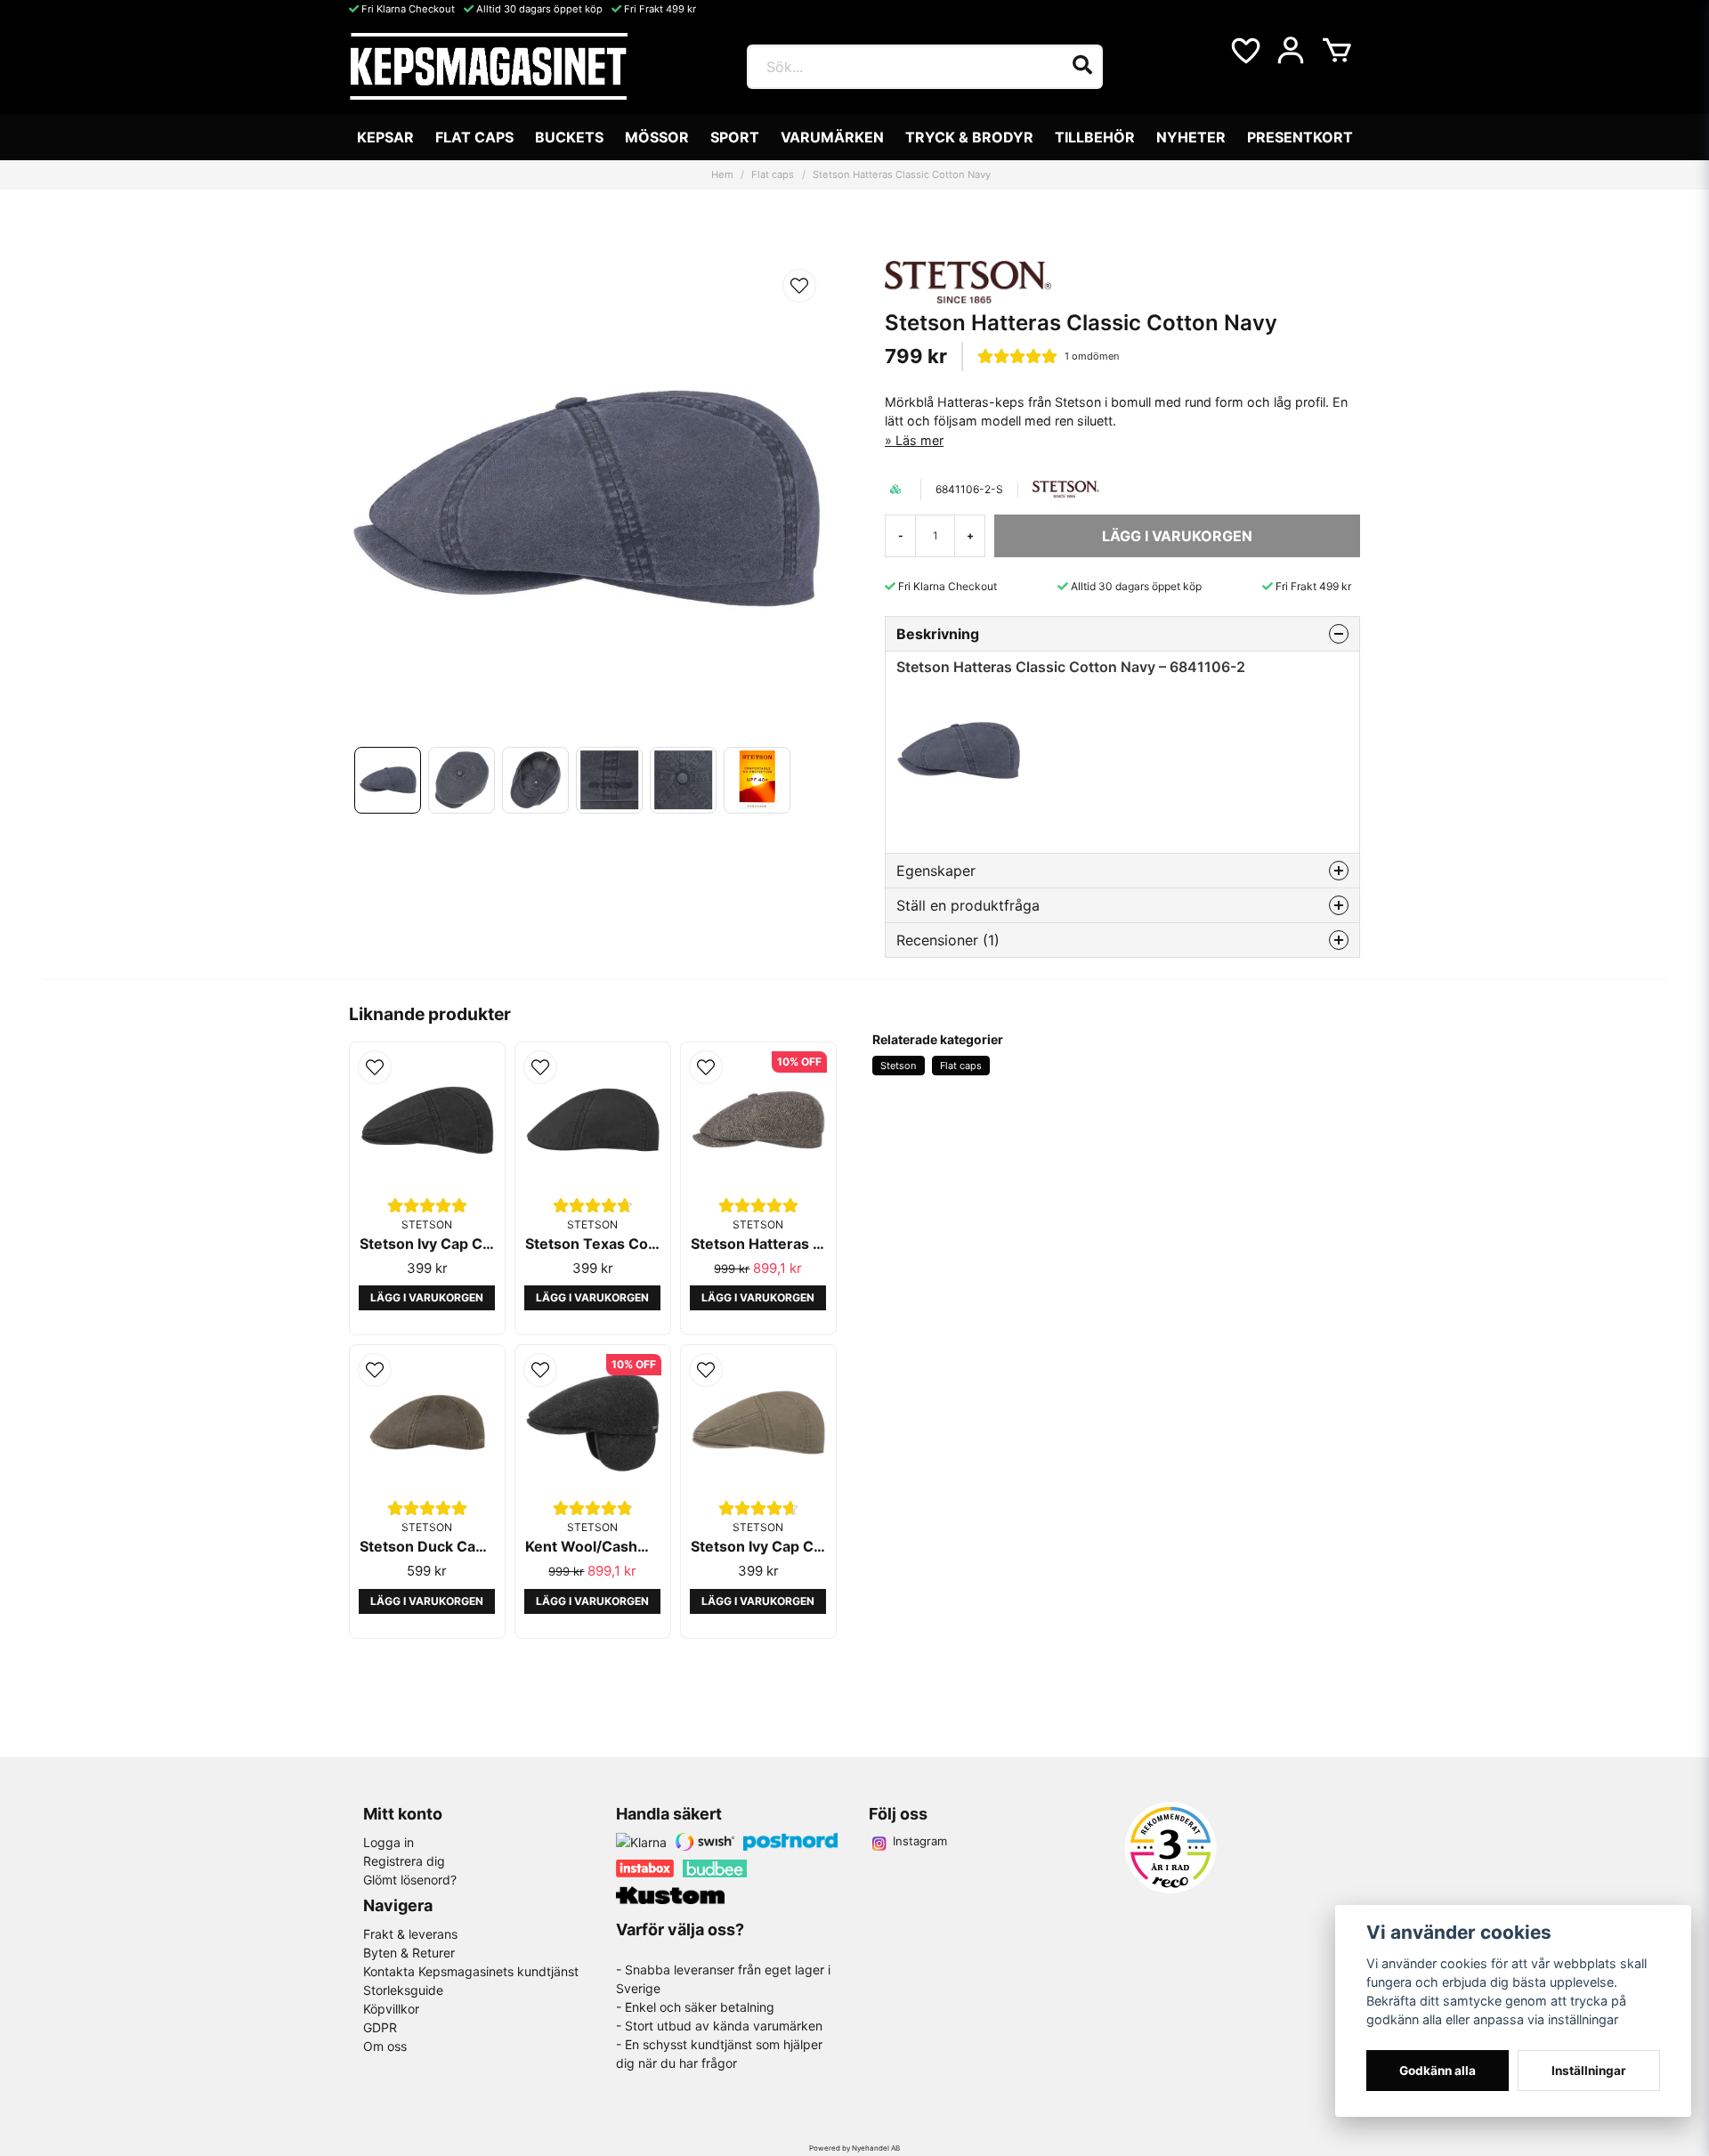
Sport (735, 137)
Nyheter (1191, 137)
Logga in (389, 1842)
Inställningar (1589, 2071)
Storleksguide (403, 1990)
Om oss (385, 2046)
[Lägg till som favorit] (1244, 51)
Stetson (898, 1066)
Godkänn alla (1438, 2071)
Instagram (920, 1841)
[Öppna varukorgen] (1337, 51)
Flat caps (474, 137)
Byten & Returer (409, 1953)
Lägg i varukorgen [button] (427, 1297)
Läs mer (919, 440)
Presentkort (1300, 137)
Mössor (657, 137)
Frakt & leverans (410, 1934)
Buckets (569, 137)
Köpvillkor (391, 2009)
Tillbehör (1095, 137)
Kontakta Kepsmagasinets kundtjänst (471, 1971)
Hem (722, 174)
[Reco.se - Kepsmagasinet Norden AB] (1170, 1848)
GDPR (380, 2027)
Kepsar (385, 137)
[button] (799, 286)
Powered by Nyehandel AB (854, 2148)
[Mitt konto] (1291, 51)
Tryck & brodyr (969, 137)
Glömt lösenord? (410, 1880)
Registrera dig (404, 1861)
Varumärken (832, 137)
